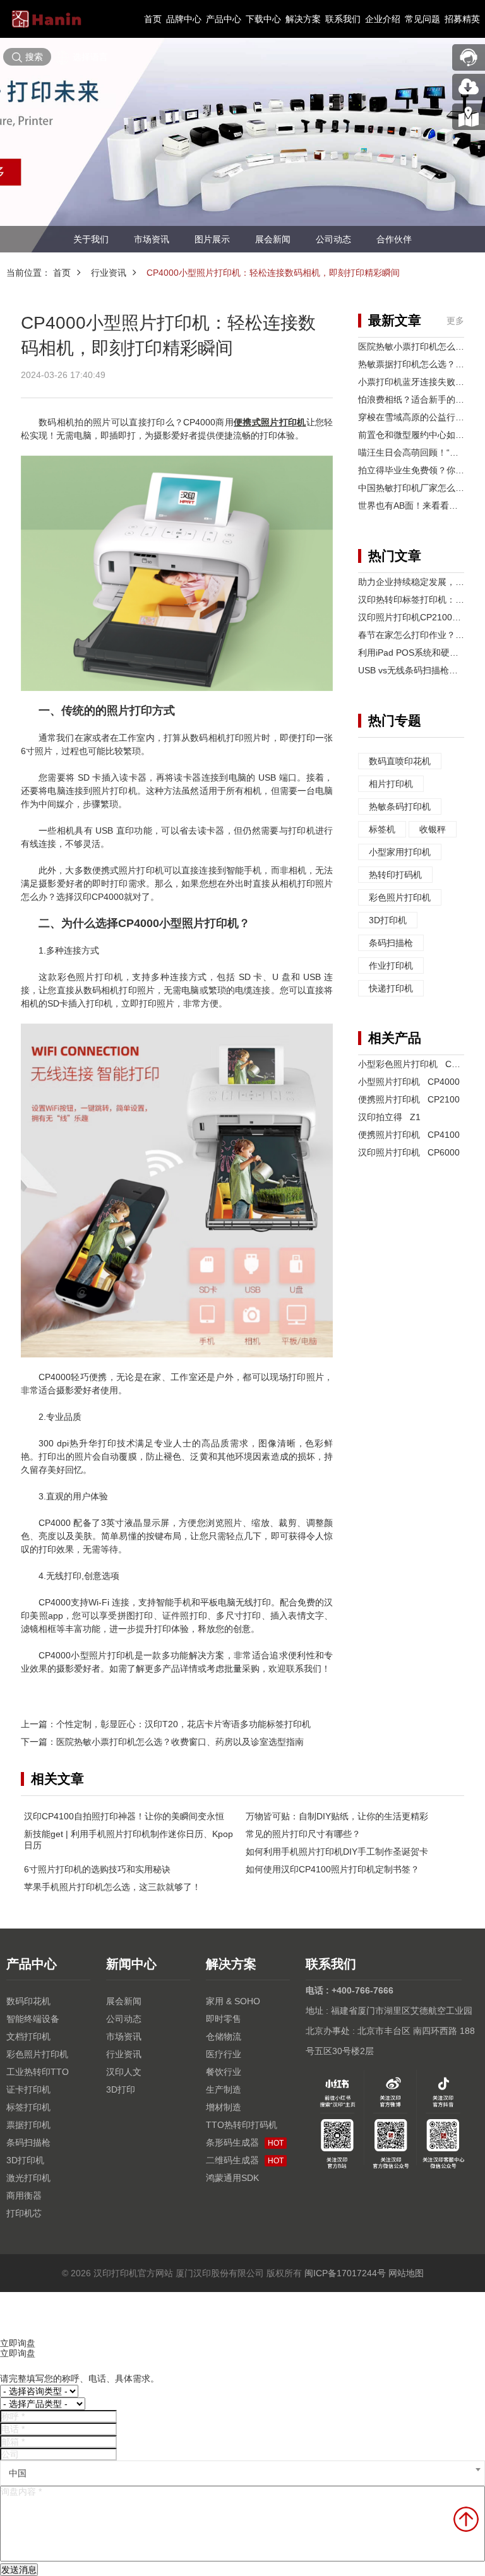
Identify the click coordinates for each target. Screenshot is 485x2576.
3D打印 (121, 2089)
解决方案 (303, 19)
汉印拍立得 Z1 (389, 1117)
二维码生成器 (245, 2160)
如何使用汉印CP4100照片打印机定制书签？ (332, 1869)
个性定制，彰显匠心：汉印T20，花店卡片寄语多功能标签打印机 (183, 1724)
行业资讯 (109, 273)
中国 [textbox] (18, 2473)
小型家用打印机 (400, 852)
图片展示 (212, 239)
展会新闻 (273, 239)
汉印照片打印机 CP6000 (409, 1152)
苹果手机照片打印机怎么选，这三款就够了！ (112, 1887)
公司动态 (333, 239)
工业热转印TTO (38, 2072)
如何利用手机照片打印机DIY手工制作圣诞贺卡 (337, 1852)
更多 (455, 321)
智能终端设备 (33, 2019)
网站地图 (406, 2273)
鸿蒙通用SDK (232, 2178)
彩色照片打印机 (400, 897)
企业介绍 (383, 19)
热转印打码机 (395, 875)
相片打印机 (391, 784)
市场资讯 (152, 239)
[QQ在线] (469, 117)
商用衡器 (24, 2195)
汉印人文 (124, 2072)
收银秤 (433, 829)
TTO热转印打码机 (242, 2125)
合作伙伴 (394, 239)
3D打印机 (388, 920)
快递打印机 (391, 988)
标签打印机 (28, 2107)
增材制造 (224, 2107)
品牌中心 (184, 19)
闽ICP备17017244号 (345, 2273)
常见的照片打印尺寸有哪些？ (303, 1834)
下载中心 (263, 19)
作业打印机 (391, 966)
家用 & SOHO (233, 2001)
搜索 (34, 57)
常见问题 (422, 19)
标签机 (382, 829)
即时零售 (224, 2019)
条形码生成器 (245, 2142)
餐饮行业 (224, 2072)
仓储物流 (224, 2036)
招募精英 (462, 19)
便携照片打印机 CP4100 (409, 1135)
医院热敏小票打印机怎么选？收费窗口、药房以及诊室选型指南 (180, 1742)
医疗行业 (224, 2054)
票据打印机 (28, 2125)
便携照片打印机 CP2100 (409, 1099)
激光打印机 (28, 2178)
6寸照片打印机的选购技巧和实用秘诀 (97, 1869)
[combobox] (242, 2473)
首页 (153, 19)
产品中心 (224, 19)
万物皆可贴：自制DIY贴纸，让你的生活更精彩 (337, 1816)
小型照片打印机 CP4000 (409, 1082)
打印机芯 (24, 2213)
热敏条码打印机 (400, 806)
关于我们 (91, 239)
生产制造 (224, 2089)
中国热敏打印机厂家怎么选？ (416, 488)
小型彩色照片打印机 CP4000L (420, 1064)
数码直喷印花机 (400, 761)
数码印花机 (28, 2001)
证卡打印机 (28, 2089)
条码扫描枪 (391, 943)
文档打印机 (28, 2036)
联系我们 (343, 19)
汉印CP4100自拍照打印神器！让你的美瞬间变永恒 (124, 1816)
